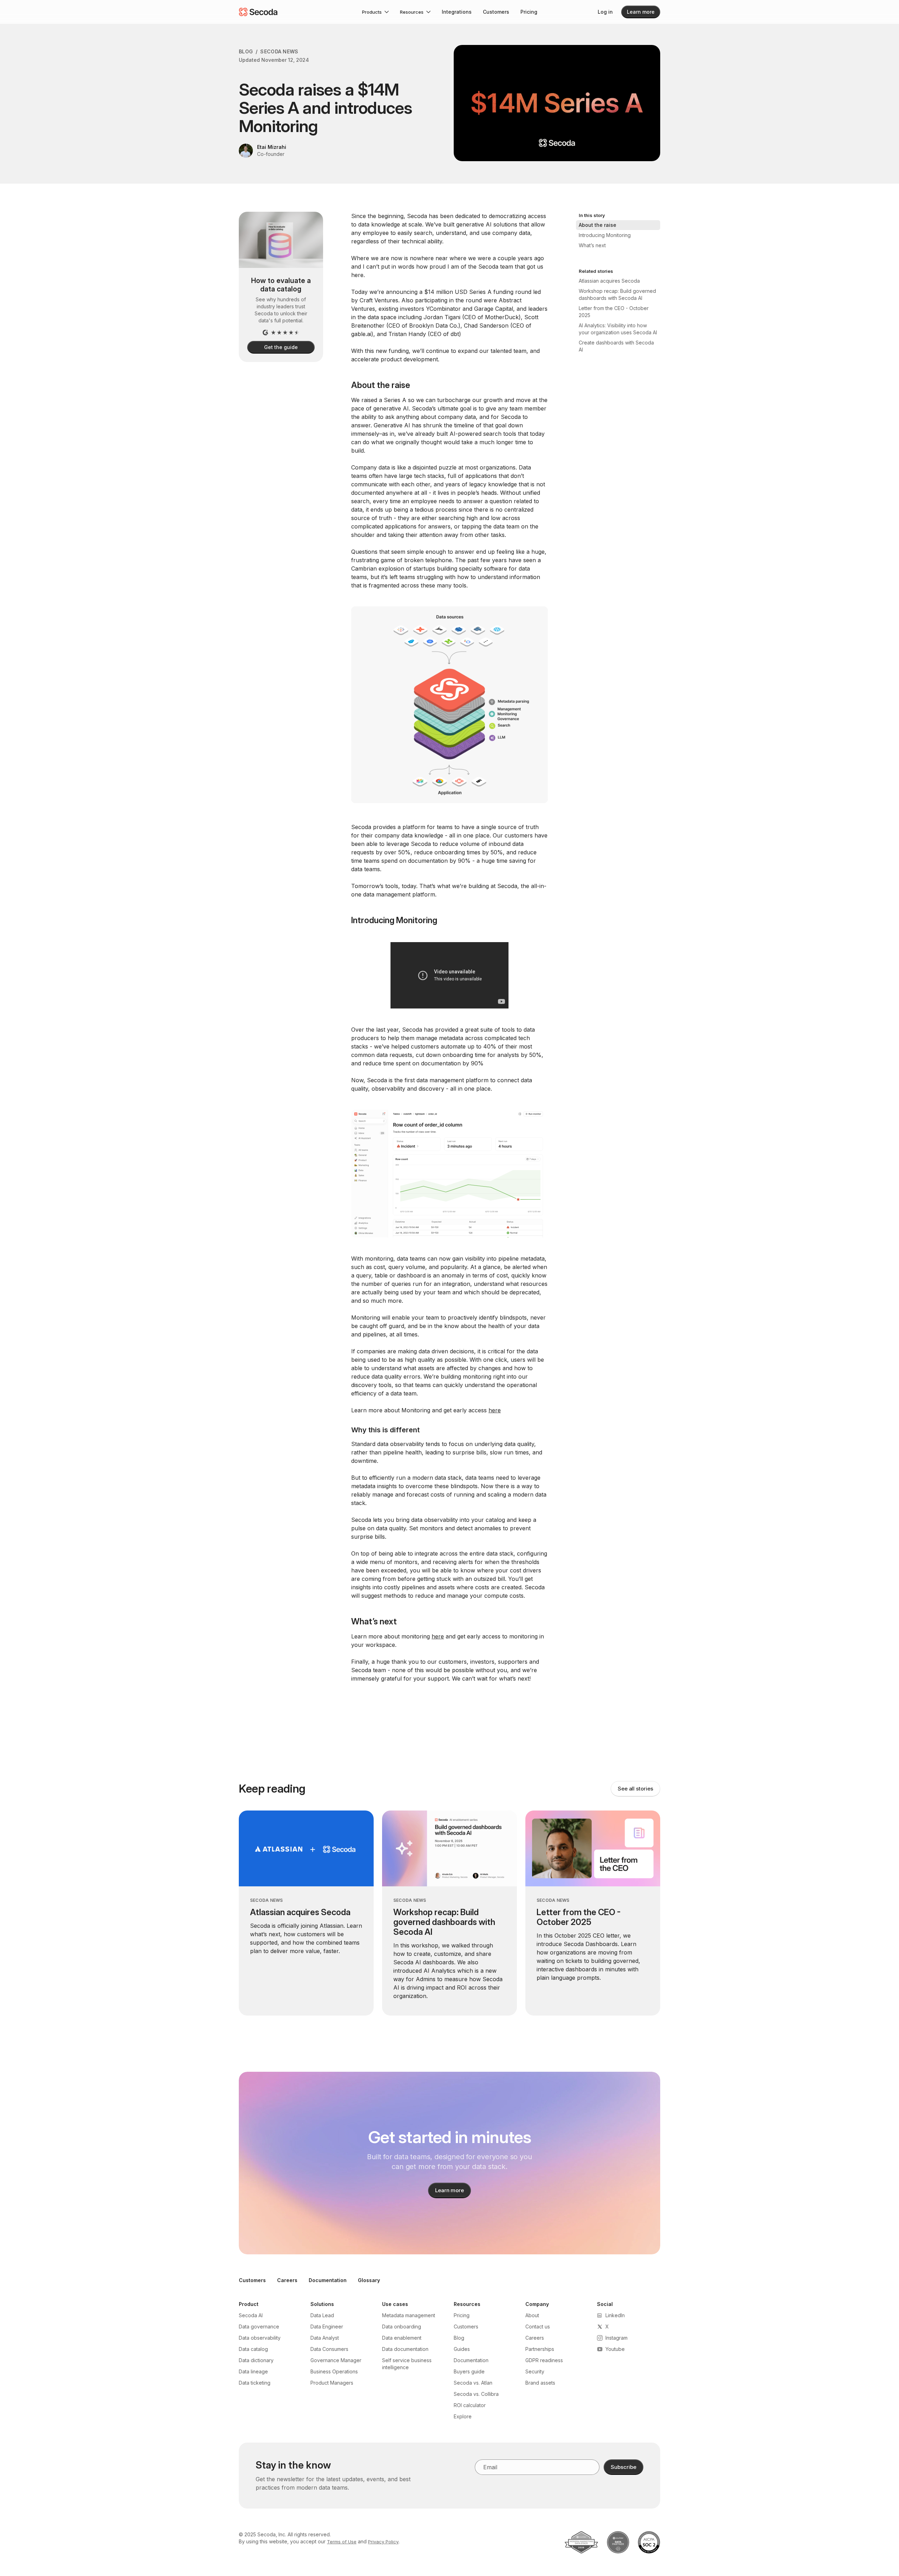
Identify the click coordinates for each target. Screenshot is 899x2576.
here (495, 1410)
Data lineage (253, 2371)
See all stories (635, 1789)
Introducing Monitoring (605, 235)
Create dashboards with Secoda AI (616, 346)
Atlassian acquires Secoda (609, 281)
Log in (605, 12)
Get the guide (281, 347)
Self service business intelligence (407, 2364)
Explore (463, 2416)
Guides (462, 2349)
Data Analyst (325, 2338)
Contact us (538, 2327)
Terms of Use (342, 2542)
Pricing (529, 12)
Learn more (641, 12)
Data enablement (402, 2338)
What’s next (592, 245)
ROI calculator (470, 2405)
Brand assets (540, 2383)
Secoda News (279, 51)
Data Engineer (327, 2327)
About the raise (598, 225)
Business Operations (334, 2371)
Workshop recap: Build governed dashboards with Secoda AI (617, 294)
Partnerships (540, 2349)
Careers (287, 2280)
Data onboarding (402, 2327)
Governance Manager (336, 2360)
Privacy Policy (383, 2542)
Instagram (616, 2338)
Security (535, 2371)
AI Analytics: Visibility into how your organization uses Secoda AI (618, 329)
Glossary (369, 2280)
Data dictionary (256, 2360)
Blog (246, 51)
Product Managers (332, 2383)
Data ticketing (255, 2383)
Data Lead (322, 2315)
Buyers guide (469, 2371)
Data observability (260, 2338)
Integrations (457, 12)
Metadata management (409, 2315)
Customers (496, 12)
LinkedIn (615, 2315)
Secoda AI (251, 2315)
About (532, 2315)
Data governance (259, 2327)
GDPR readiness (544, 2360)
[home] (258, 12)
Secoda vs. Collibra (476, 2394)
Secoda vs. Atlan (473, 2383)
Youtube (615, 2349)
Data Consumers (329, 2349)
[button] (375, 12)
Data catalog (253, 2349)
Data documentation (405, 2349)
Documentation (328, 2280)
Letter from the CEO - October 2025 (614, 312)
